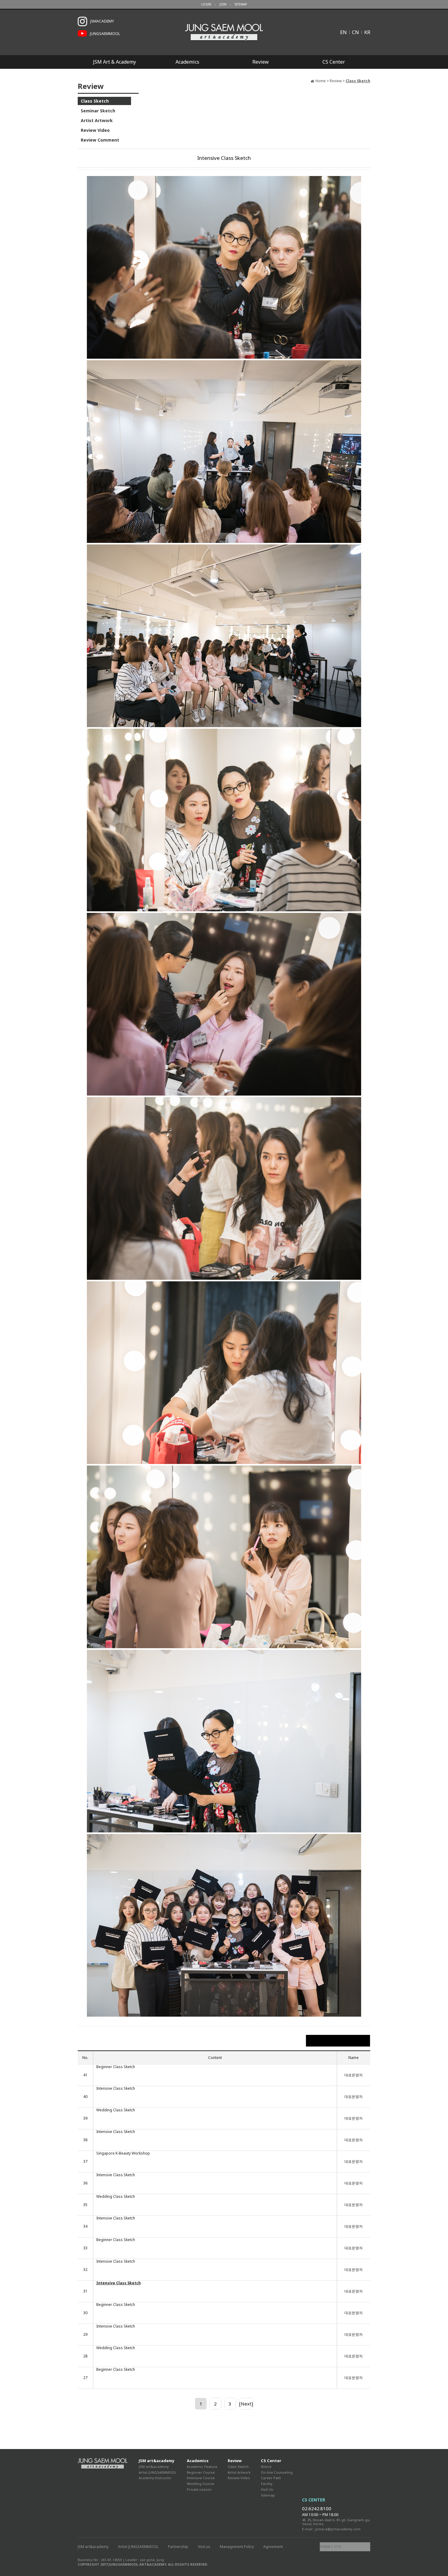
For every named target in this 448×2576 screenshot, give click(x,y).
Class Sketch (95, 101)
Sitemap (268, 2495)
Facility (267, 2484)
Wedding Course (201, 2484)
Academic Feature (202, 2467)
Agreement (273, 2547)
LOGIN (206, 4)
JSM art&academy (156, 2461)
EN (343, 32)
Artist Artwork (97, 120)
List (338, 2041)
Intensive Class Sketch (116, 2089)
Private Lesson (199, 2489)
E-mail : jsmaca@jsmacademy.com (331, 2529)
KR (367, 32)
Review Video (95, 130)
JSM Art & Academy (114, 62)
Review (261, 62)
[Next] (246, 2404)
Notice (266, 2467)
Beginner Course (201, 2472)
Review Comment (100, 140)
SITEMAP (241, 4)
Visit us (204, 2547)
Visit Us (267, 2489)
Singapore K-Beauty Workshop (123, 2153)
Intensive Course (201, 2478)
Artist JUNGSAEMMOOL (158, 2472)
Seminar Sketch (98, 111)
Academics (187, 62)
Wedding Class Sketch (116, 2110)
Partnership (178, 2547)
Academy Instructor (155, 2478)
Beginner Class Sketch (116, 2067)
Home (321, 81)
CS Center (334, 62)
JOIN (223, 4)
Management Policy (237, 2547)
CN (356, 32)
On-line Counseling (277, 2472)
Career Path (271, 2478)
